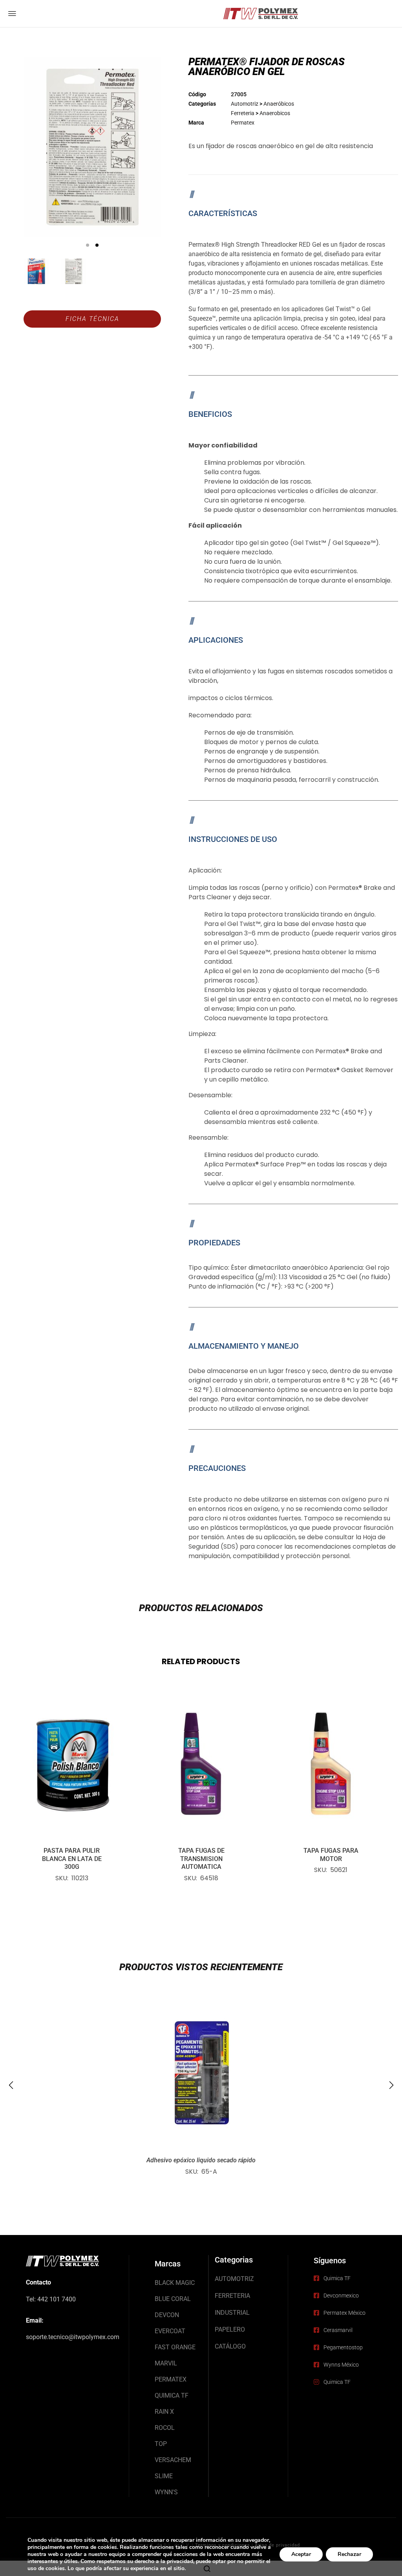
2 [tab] (97, 245)
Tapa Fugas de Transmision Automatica (201, 1859)
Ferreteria (243, 113)
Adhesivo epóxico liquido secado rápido (201, 2160)
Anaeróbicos (279, 104)
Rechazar (349, 2554)
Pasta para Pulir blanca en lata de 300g (72, 1859)
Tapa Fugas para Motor (331, 1855)
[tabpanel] (92, 147)
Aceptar (301, 2554)
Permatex (243, 123)
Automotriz (245, 104)
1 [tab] (88, 245)
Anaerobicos (275, 113)
